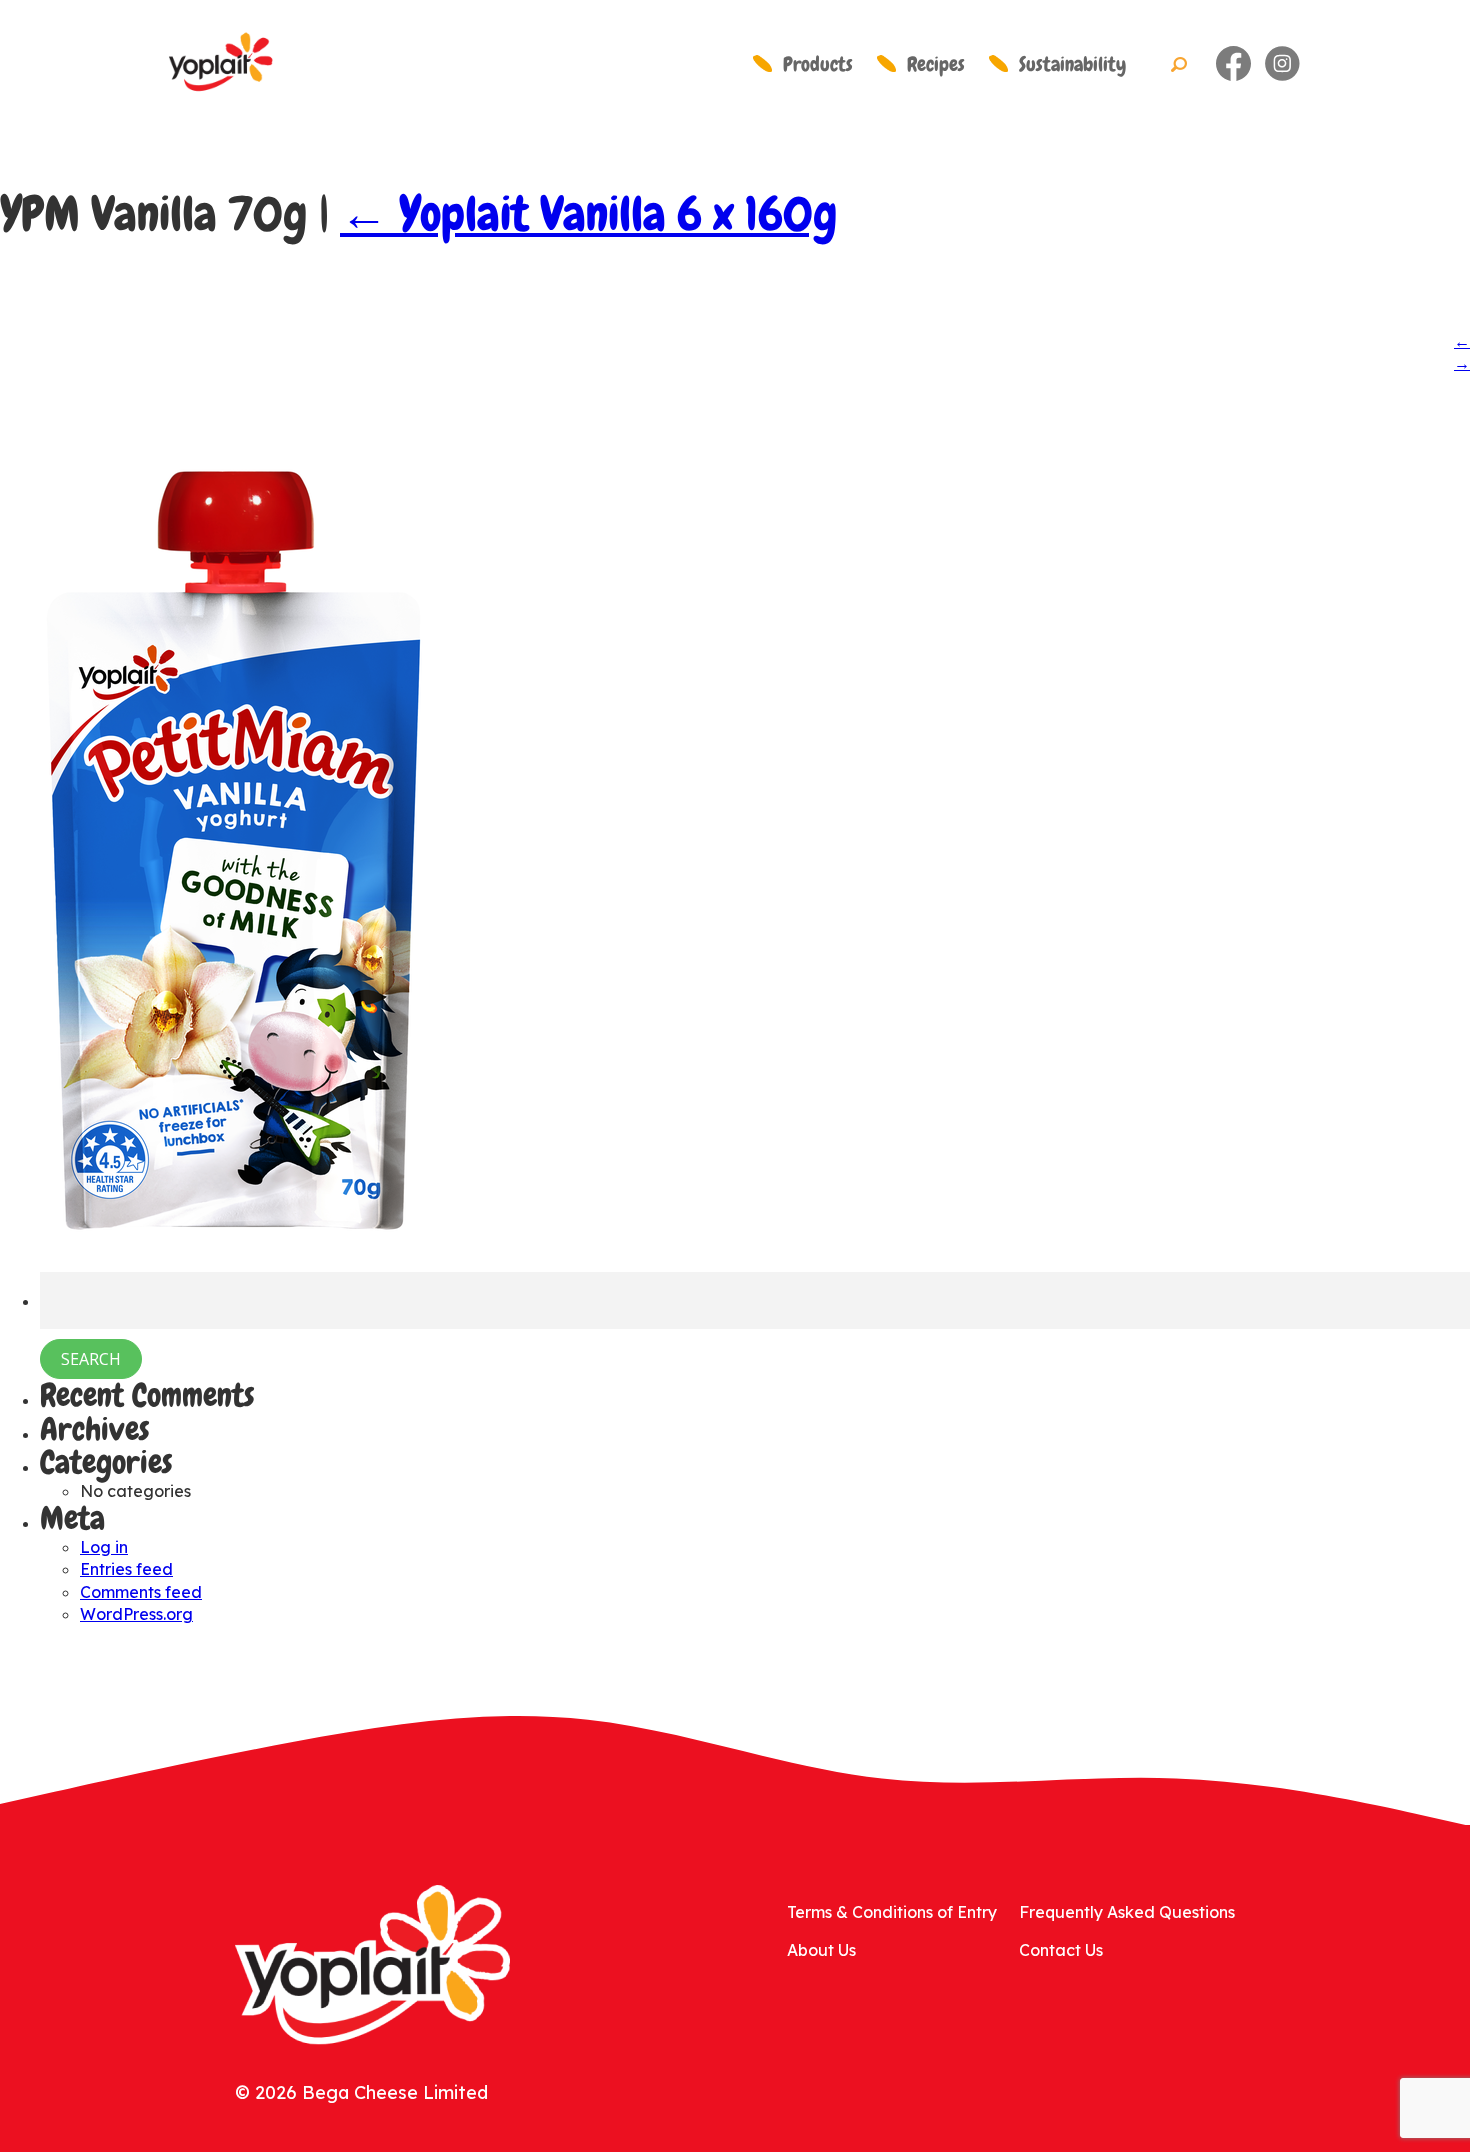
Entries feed (126, 1569)
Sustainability (1072, 64)
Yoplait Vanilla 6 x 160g (589, 214)
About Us (821, 1950)
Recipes (936, 64)
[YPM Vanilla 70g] (230, 1245)
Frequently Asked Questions (1127, 1912)
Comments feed (141, 1592)
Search (1178, 65)
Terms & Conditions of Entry (892, 1912)
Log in (104, 1547)
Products (818, 64)
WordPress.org (136, 1614)
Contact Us (1061, 1950)
